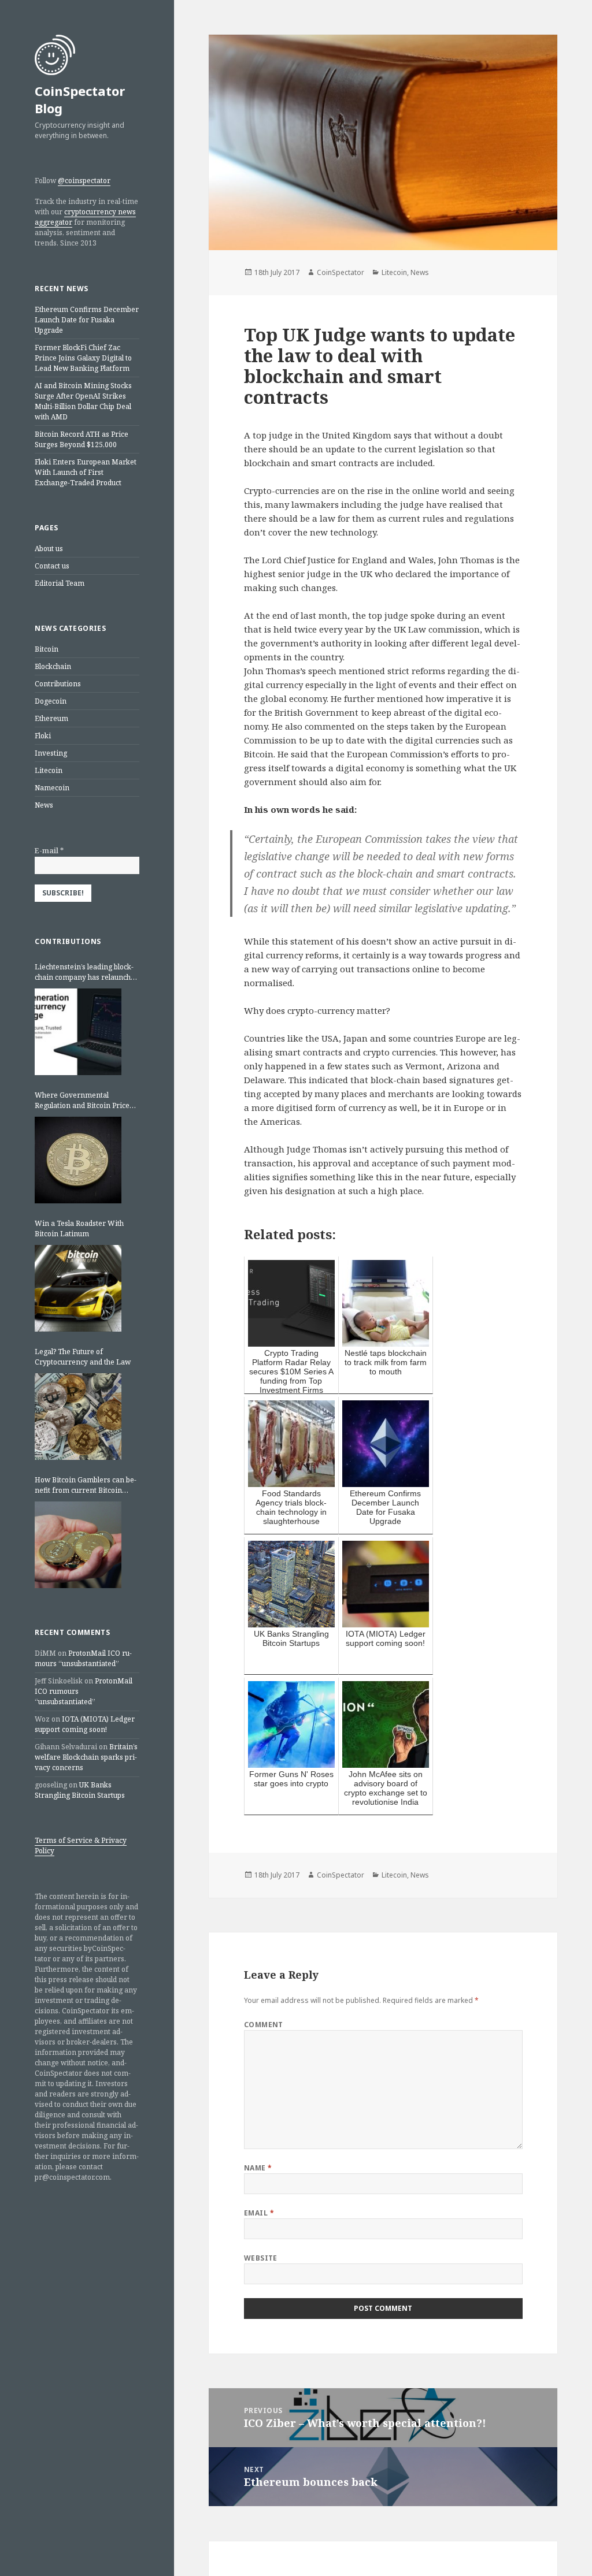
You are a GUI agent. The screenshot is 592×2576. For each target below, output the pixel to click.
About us (49, 549)
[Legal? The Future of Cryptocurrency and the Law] (78, 1417)
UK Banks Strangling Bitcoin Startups (80, 1790)
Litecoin (49, 770)
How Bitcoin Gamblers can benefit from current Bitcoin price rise (86, 1485)
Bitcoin (47, 649)
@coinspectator (84, 181)
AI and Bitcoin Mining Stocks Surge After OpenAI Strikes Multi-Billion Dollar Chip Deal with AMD (83, 401)
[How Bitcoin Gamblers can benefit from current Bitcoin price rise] (78, 1545)
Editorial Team (60, 583)
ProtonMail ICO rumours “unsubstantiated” (83, 1658)
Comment (264, 2025)
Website (261, 2258)
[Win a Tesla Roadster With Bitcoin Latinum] (78, 1288)
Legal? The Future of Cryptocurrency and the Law (83, 1357)
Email (259, 2213)
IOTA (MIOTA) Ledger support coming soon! (85, 1724)
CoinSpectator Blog (80, 99)
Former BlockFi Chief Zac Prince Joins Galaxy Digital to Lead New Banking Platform (83, 358)
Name (258, 2168)
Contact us (52, 566)
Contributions (58, 684)
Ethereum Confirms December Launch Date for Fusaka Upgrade (87, 320)
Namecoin (52, 788)
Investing (51, 753)
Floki (43, 736)
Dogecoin (51, 701)
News (44, 805)
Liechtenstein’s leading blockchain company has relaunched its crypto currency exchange (87, 972)
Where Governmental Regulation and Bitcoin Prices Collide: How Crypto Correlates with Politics (86, 1101)
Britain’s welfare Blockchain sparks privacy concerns (86, 1757)
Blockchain (53, 666)
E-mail (49, 851)
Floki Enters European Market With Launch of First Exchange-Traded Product (86, 472)
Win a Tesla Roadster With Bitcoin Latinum (79, 1228)
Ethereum (51, 718)
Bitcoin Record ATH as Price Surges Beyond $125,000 (82, 439)
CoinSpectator (341, 272)
